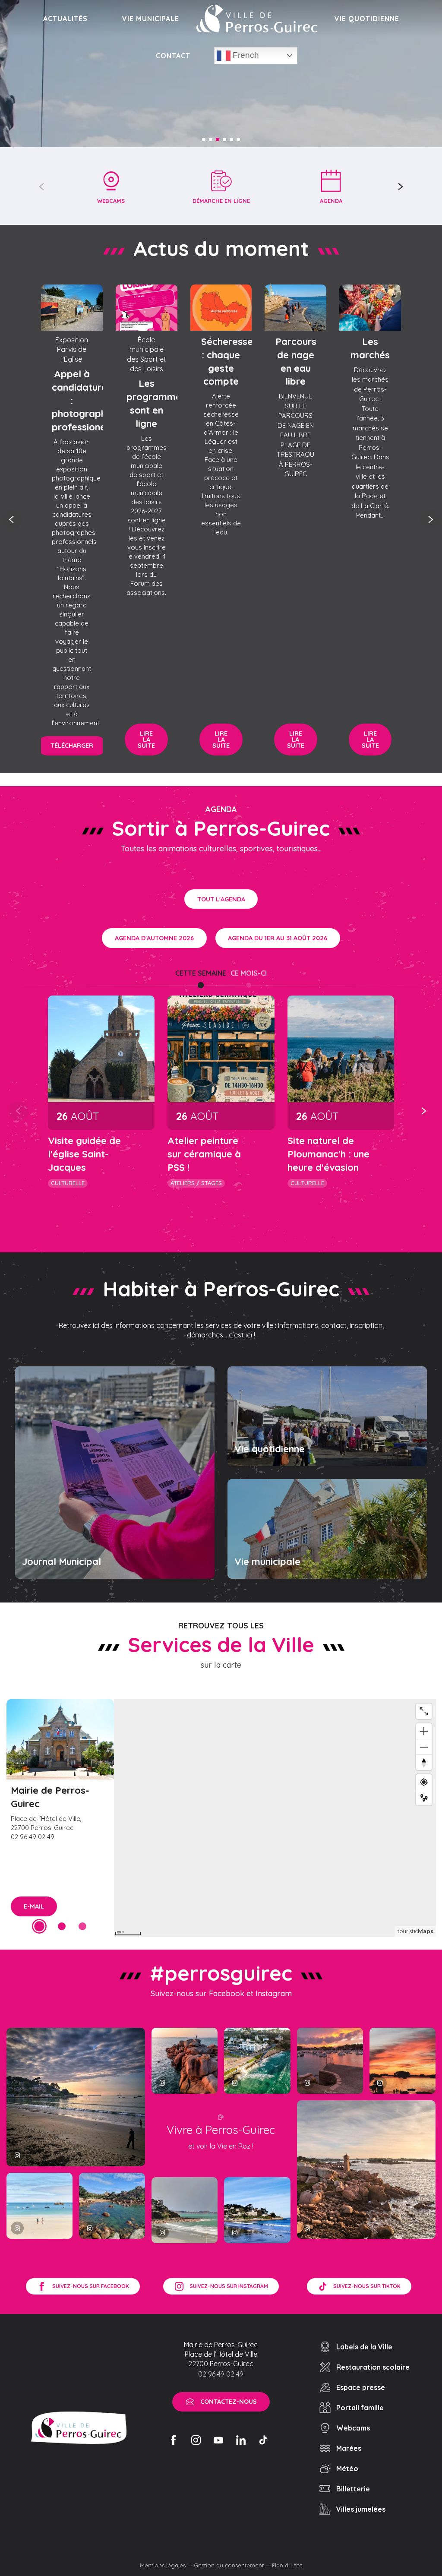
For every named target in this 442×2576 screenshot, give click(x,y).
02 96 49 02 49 (221, 2374)
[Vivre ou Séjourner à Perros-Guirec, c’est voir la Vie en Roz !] (257, 19)
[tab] (201, 973)
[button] (42, 186)
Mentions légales (163, 2565)
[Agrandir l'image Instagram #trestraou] (76, 2097)
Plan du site (287, 2565)
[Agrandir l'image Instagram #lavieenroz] (112, 2206)
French (245, 55)
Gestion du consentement (229, 2565)
